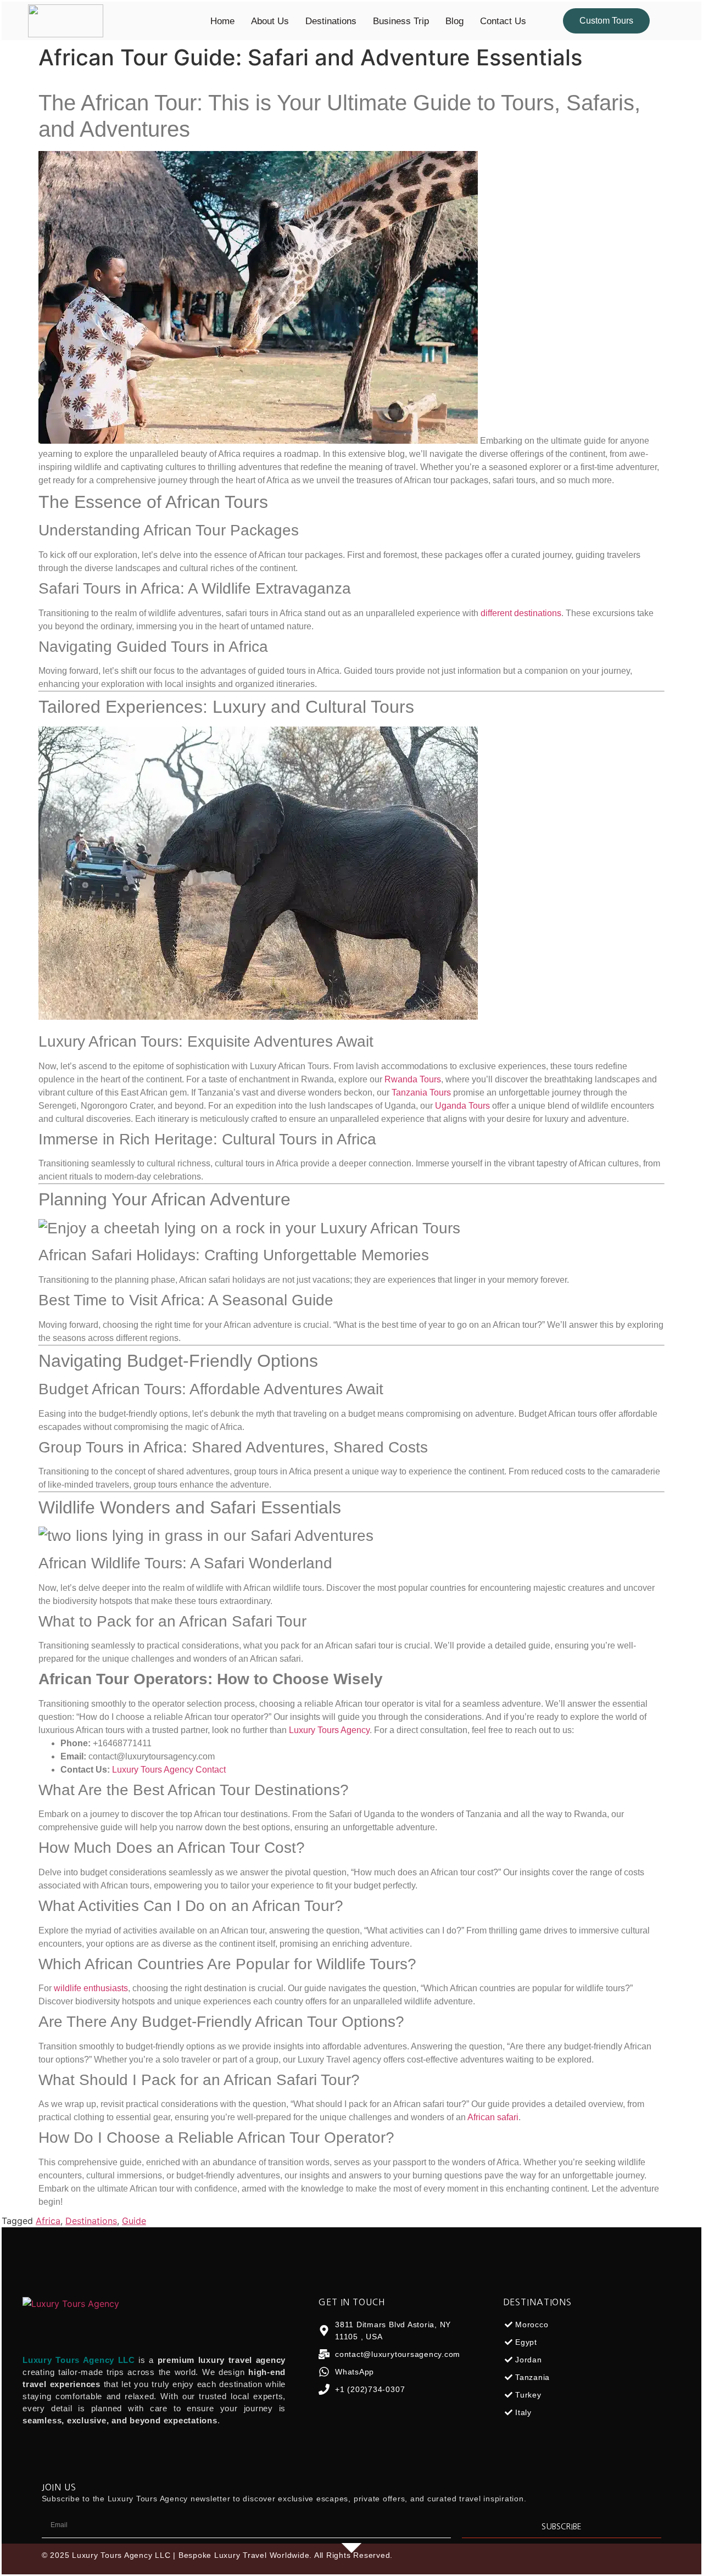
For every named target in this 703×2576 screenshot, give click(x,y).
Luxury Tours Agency (329, 1730)
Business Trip (401, 21)
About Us (270, 21)
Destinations (331, 21)
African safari (493, 2117)
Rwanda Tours (413, 1079)
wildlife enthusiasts (91, 1988)
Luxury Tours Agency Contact (169, 1770)
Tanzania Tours (421, 1093)
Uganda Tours (462, 1106)
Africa (48, 2221)
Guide (134, 2221)
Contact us (503, 21)
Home (222, 21)
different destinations (521, 613)
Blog (454, 21)
